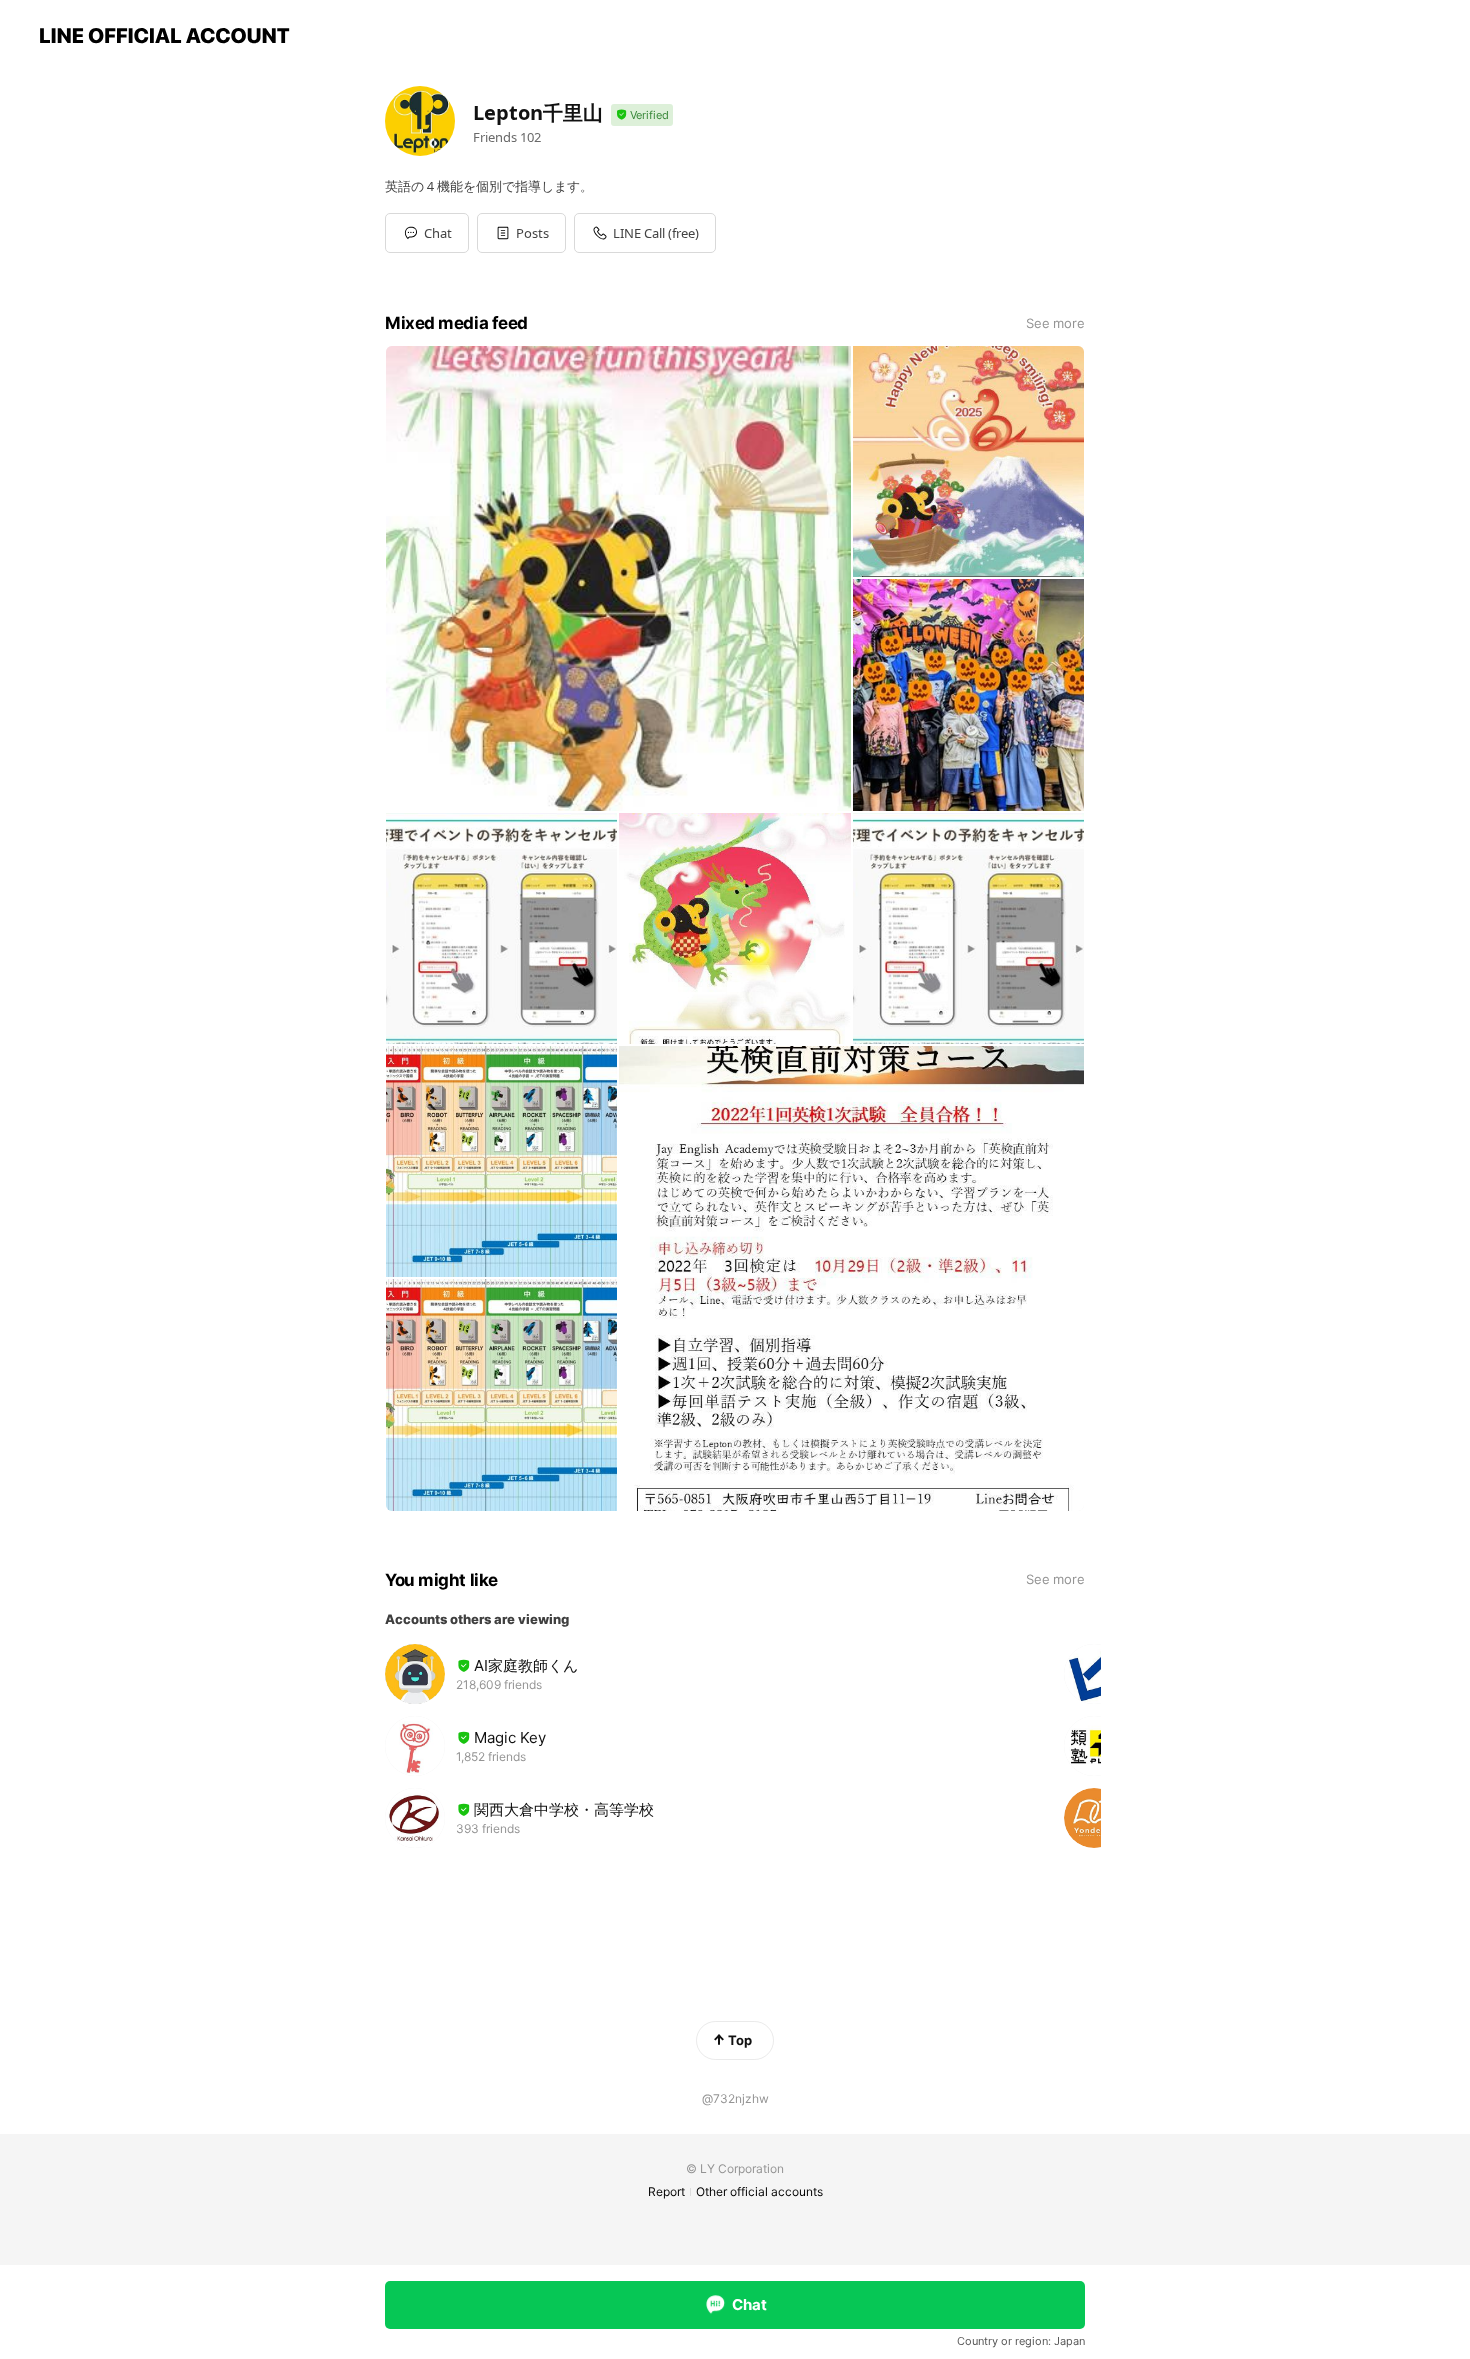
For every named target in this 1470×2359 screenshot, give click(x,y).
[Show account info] (642, 115)
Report (666, 2191)
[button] (521, 233)
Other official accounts (759, 2191)
